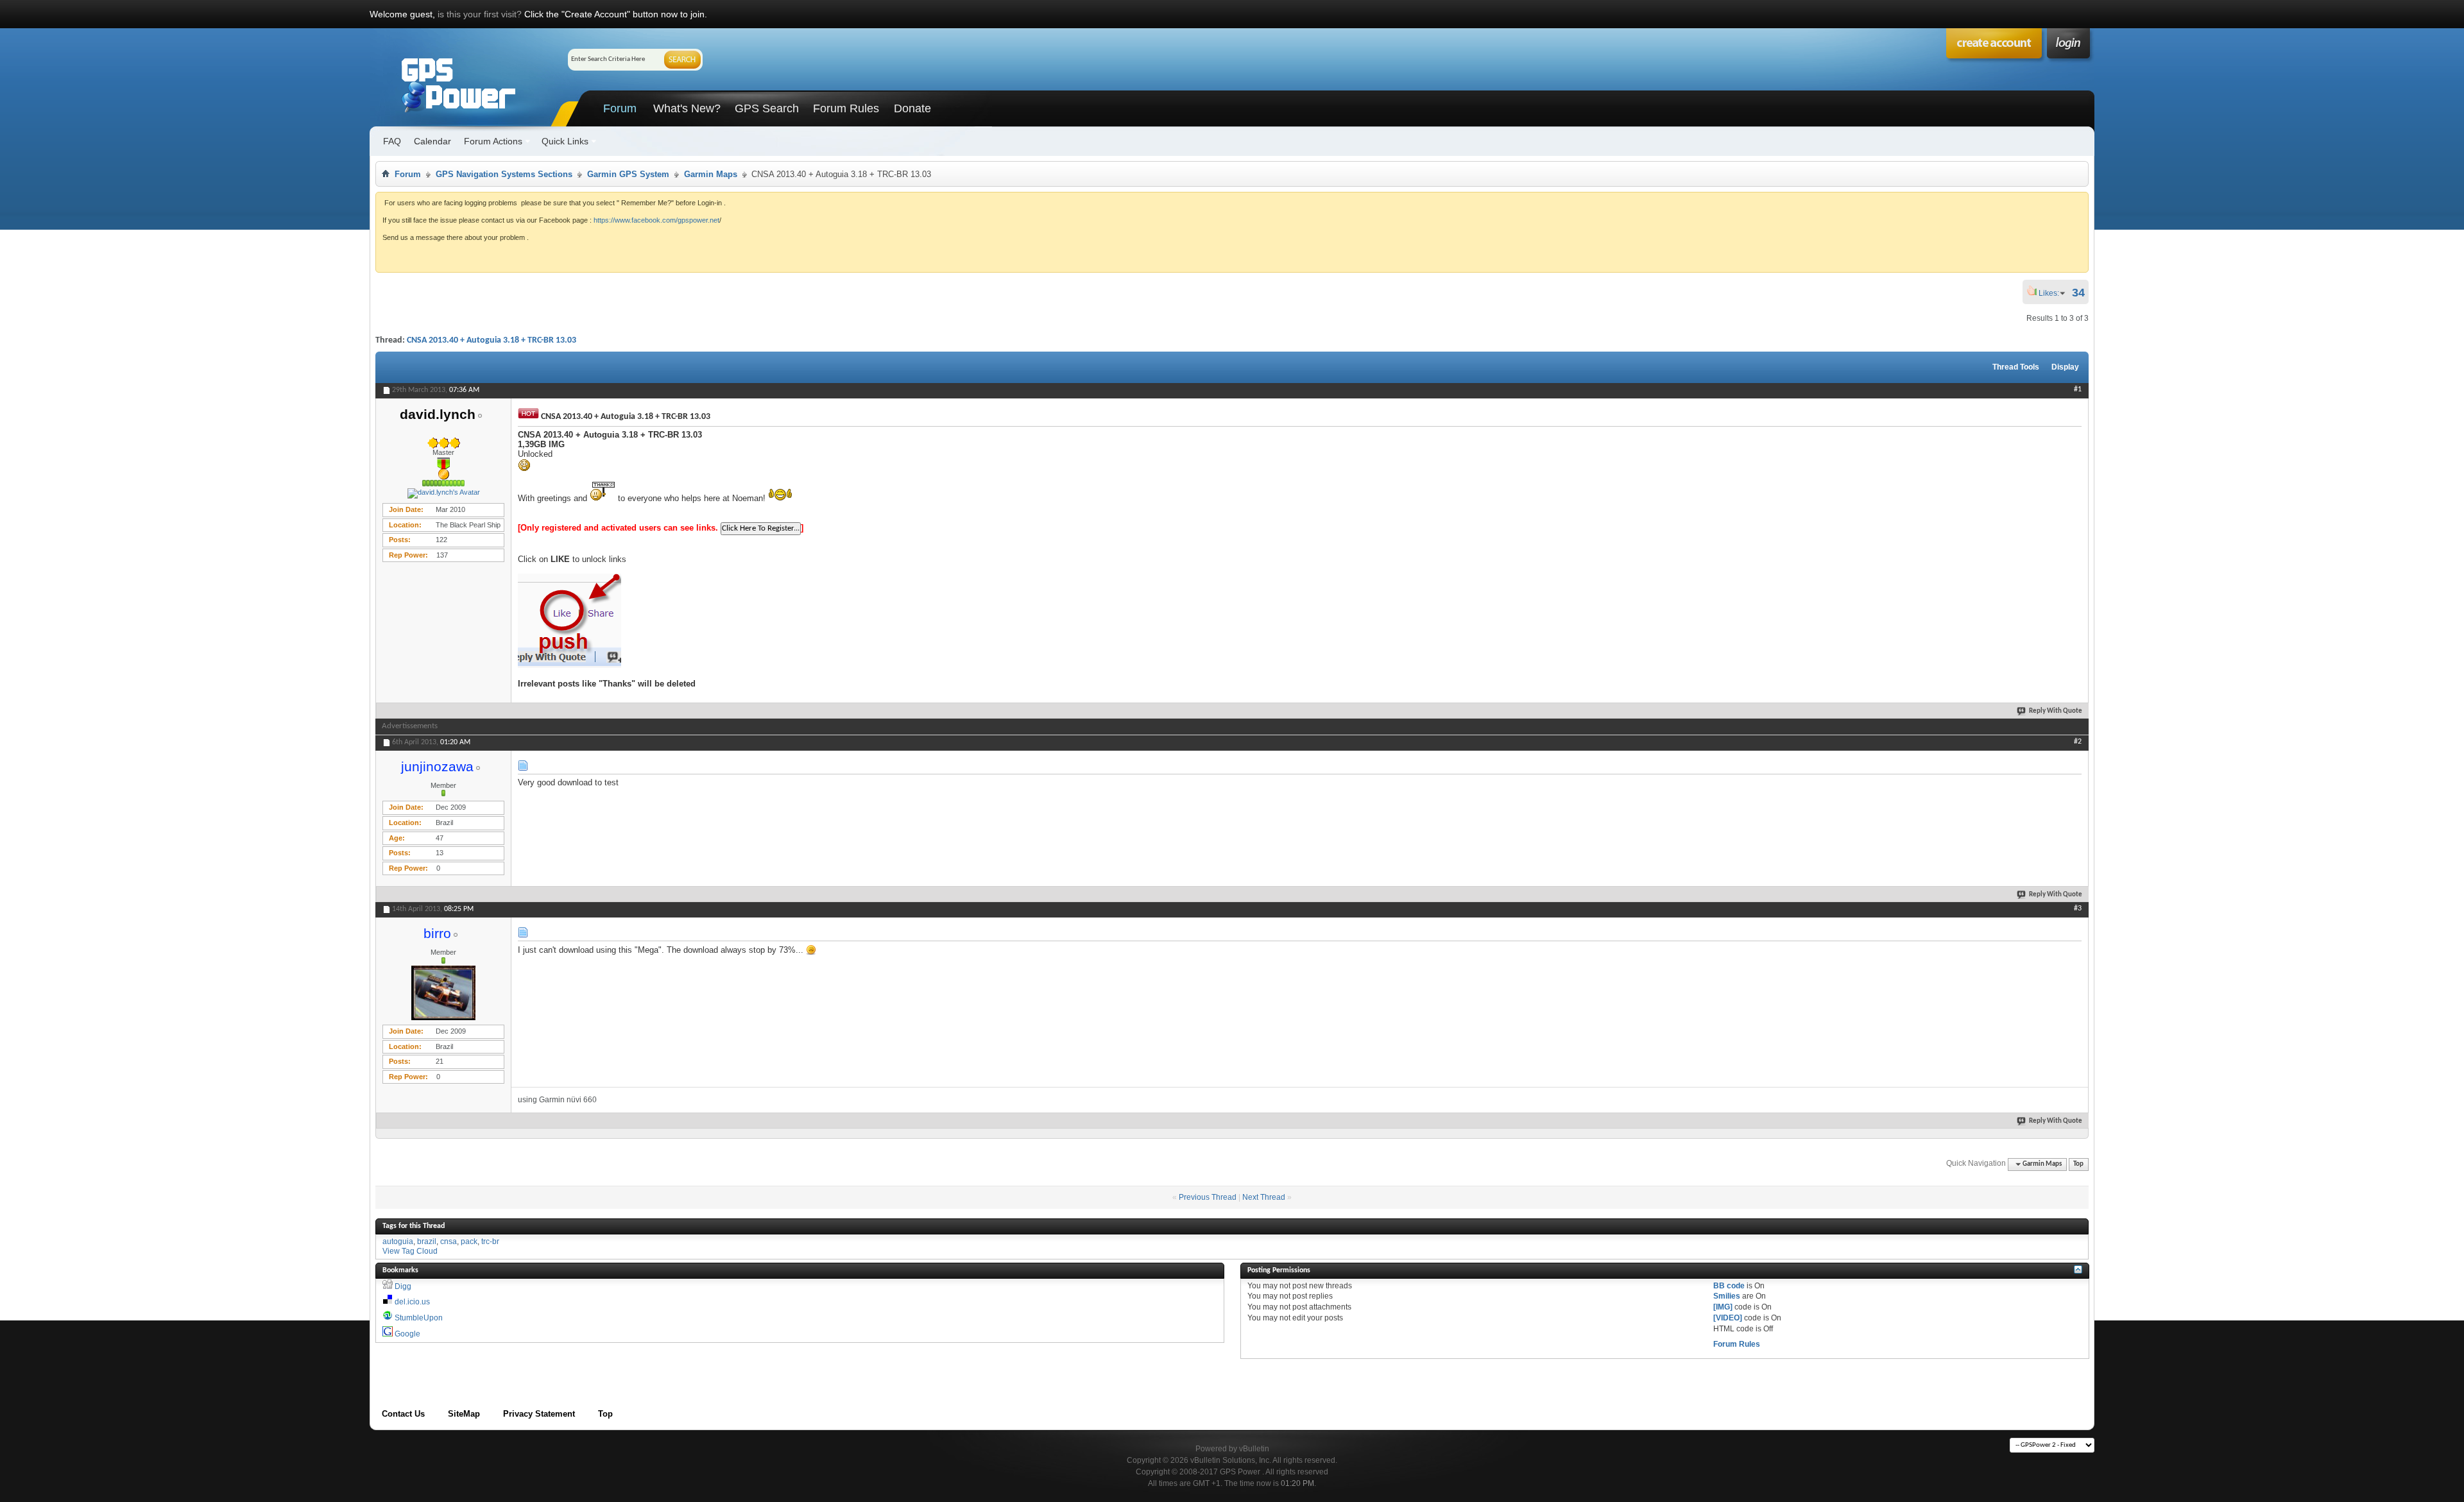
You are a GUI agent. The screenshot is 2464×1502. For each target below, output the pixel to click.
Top (2078, 1164)
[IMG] (1723, 1307)
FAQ (392, 141)
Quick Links (565, 141)
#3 (2078, 909)
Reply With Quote (2056, 711)
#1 (2078, 389)
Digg (403, 1286)
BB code (1729, 1286)
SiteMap (464, 1414)
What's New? (687, 108)
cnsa (449, 1242)
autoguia (398, 1242)
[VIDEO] (1728, 1318)
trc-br (490, 1242)
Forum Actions (493, 141)
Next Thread (1264, 1197)
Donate (912, 108)
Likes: (2053, 293)
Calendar (432, 141)
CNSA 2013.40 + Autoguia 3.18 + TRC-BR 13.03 (492, 340)
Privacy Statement (539, 1414)
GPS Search (767, 108)
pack (469, 1242)
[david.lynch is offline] (443, 493)
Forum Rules (846, 108)
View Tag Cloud (410, 1251)
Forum (620, 108)
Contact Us (403, 1414)
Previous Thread (1208, 1197)
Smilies (1727, 1296)
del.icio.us (412, 1302)
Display (2065, 367)
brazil (427, 1242)
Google (407, 1334)
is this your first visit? (480, 14)
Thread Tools (2016, 367)
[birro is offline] (443, 993)
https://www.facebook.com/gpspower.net (656, 220)
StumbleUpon (419, 1318)
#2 (2078, 742)
